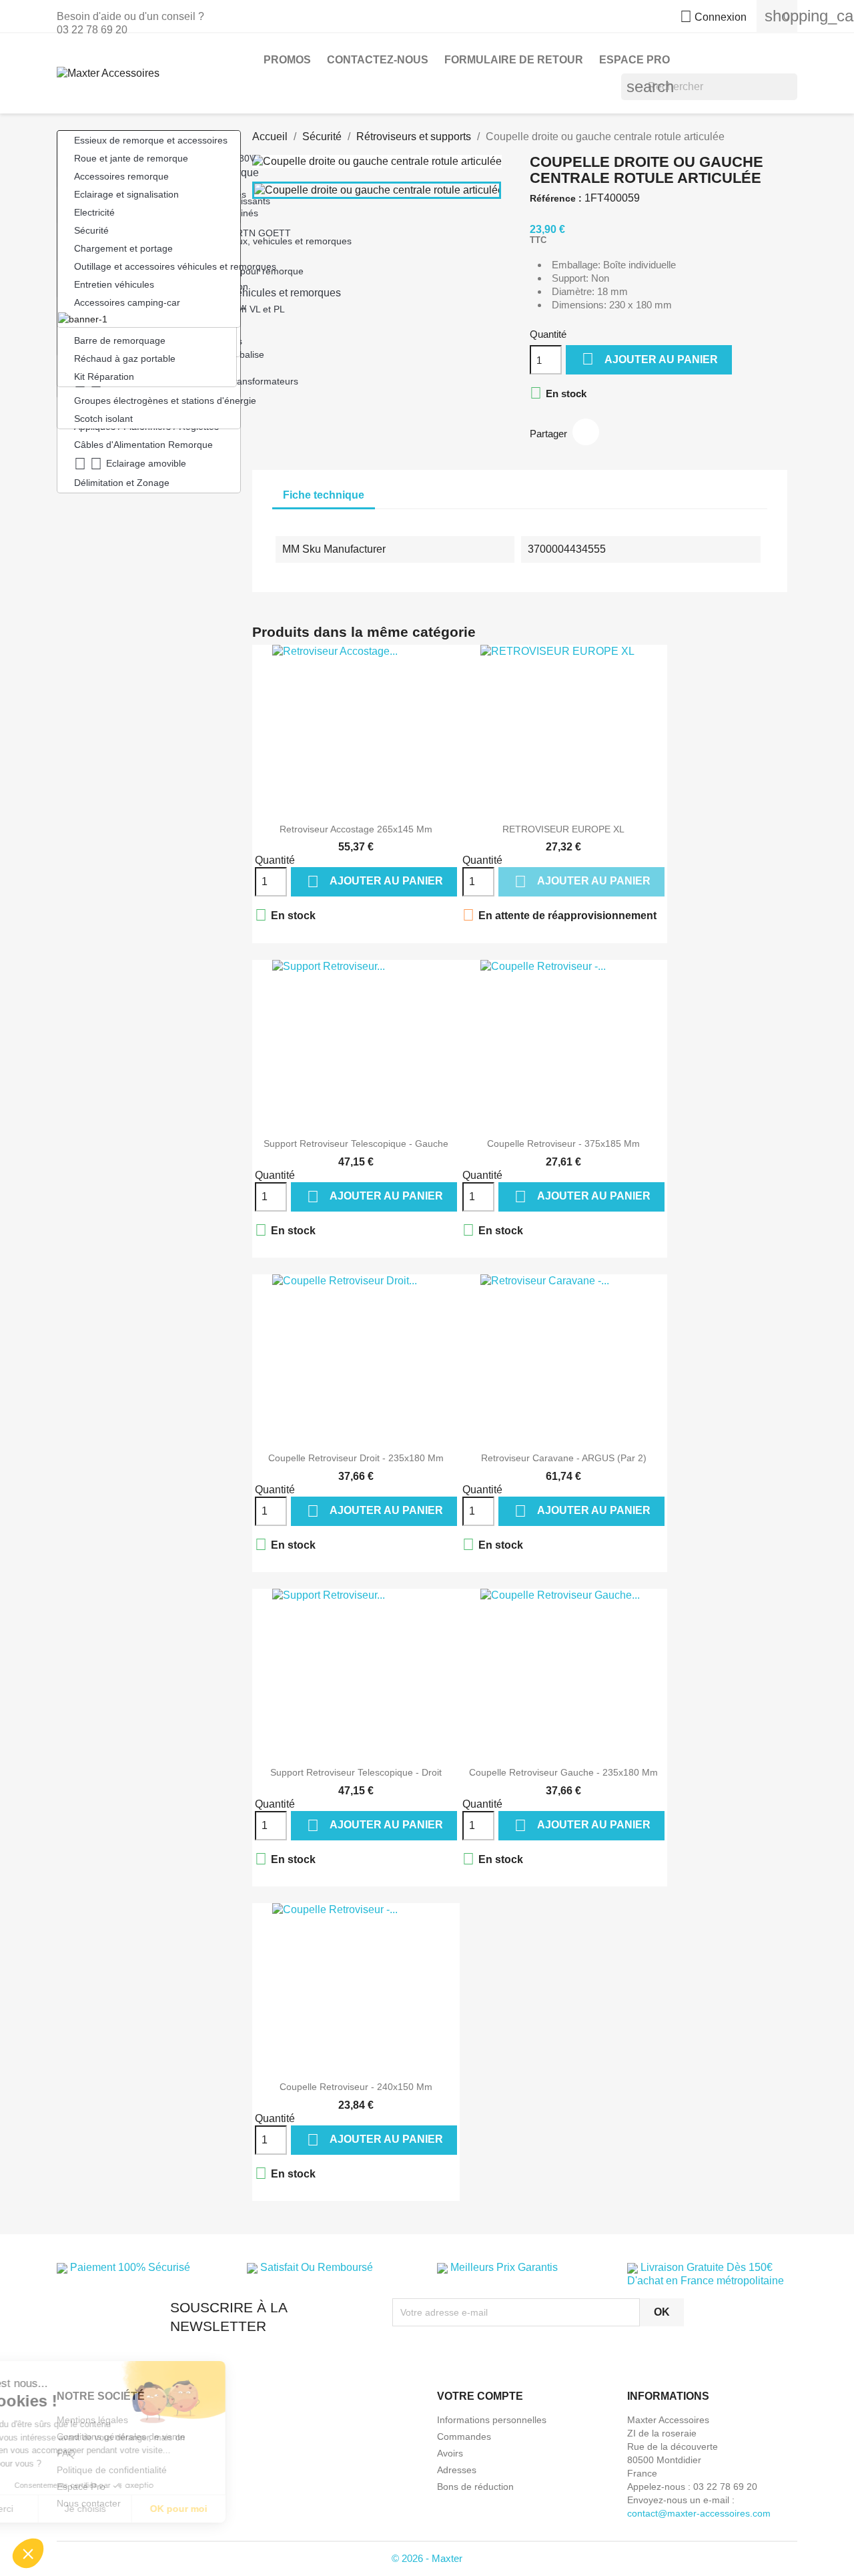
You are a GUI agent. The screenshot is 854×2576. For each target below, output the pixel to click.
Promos (287, 60)
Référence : (556, 198)
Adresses (457, 2470)
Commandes (464, 2436)
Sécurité (91, 230)
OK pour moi (247, 2509)
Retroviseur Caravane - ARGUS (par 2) (564, 1458)
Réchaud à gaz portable (125, 358)
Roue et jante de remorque (131, 158)
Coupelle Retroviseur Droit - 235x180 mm (356, 1458)
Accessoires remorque (121, 176)
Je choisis (153, 2509)
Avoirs (450, 2453)
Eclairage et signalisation (126, 194)
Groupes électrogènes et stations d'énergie (157, 401)
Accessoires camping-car (127, 302)
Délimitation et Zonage (122, 483)
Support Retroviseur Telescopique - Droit (356, 1772)
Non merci (60, 2509)
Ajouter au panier (650, 359)
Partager (586, 432)
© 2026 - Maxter (427, 2558)
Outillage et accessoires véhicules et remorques (157, 266)
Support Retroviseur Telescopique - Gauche (356, 1143)
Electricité (94, 212)
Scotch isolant (103, 419)
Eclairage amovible (130, 464)
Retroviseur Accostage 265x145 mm (356, 829)
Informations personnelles (492, 2420)
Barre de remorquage (120, 340)
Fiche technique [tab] (324, 495)
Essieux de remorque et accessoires (151, 140)
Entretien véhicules (114, 284)
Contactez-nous (378, 60)
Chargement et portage (123, 248)
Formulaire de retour (514, 60)
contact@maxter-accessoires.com (699, 2513)
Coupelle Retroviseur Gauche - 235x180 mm (563, 1772)
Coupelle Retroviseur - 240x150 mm (356, 2087)
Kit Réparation (104, 376)
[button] (28, 2553)
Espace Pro (634, 60)
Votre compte (480, 2396)
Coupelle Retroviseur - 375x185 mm (563, 1143)
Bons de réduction (475, 2487)
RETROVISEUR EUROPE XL (563, 829)
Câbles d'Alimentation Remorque (143, 445)
